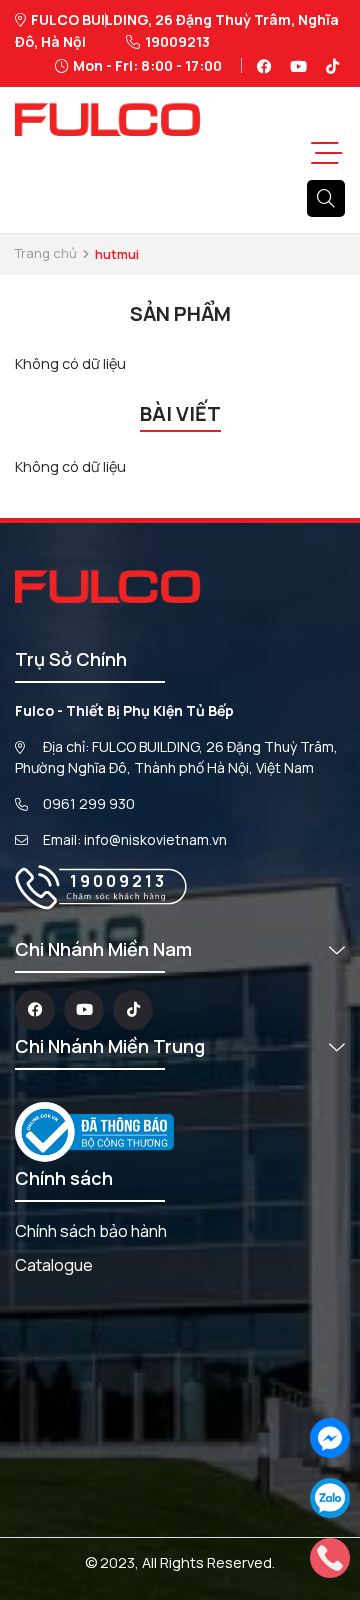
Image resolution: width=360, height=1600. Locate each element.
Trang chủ (46, 253)
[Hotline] (330, 1556)
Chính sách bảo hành (91, 1231)
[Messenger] (330, 1436)
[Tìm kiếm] (326, 199)
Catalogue (54, 1265)
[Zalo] (330, 1496)
